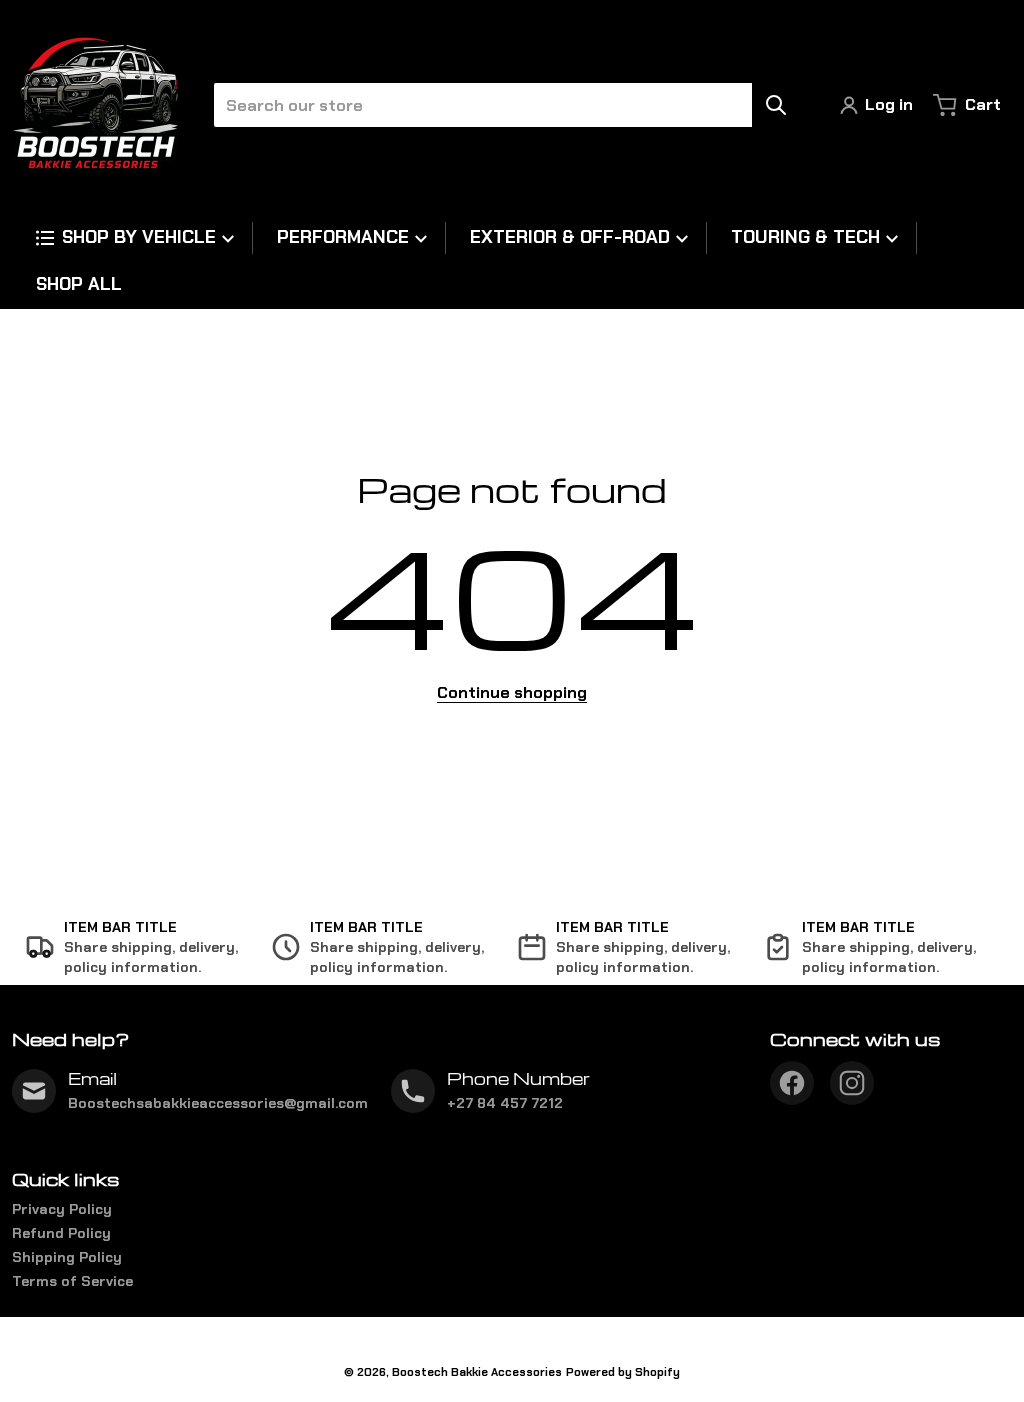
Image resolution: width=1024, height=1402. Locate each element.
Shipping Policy (67, 1257)
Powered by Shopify (623, 1372)
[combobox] (499, 105)
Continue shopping (512, 692)
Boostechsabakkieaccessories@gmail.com (218, 1103)
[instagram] (852, 1083)
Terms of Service (72, 1281)
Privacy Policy (62, 1209)
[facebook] (792, 1083)
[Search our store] (776, 105)
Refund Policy (61, 1233)
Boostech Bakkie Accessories (477, 1372)
